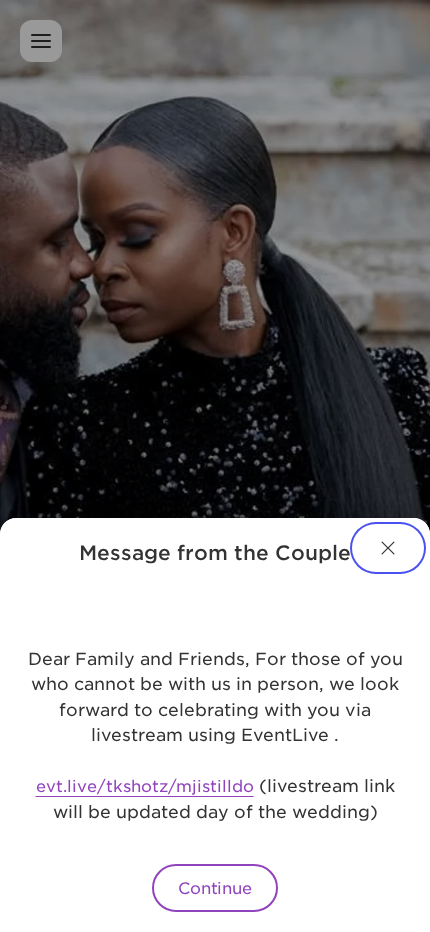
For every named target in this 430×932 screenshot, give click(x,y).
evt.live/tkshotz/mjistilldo (145, 785)
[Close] (388, 548)
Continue (215, 887)
